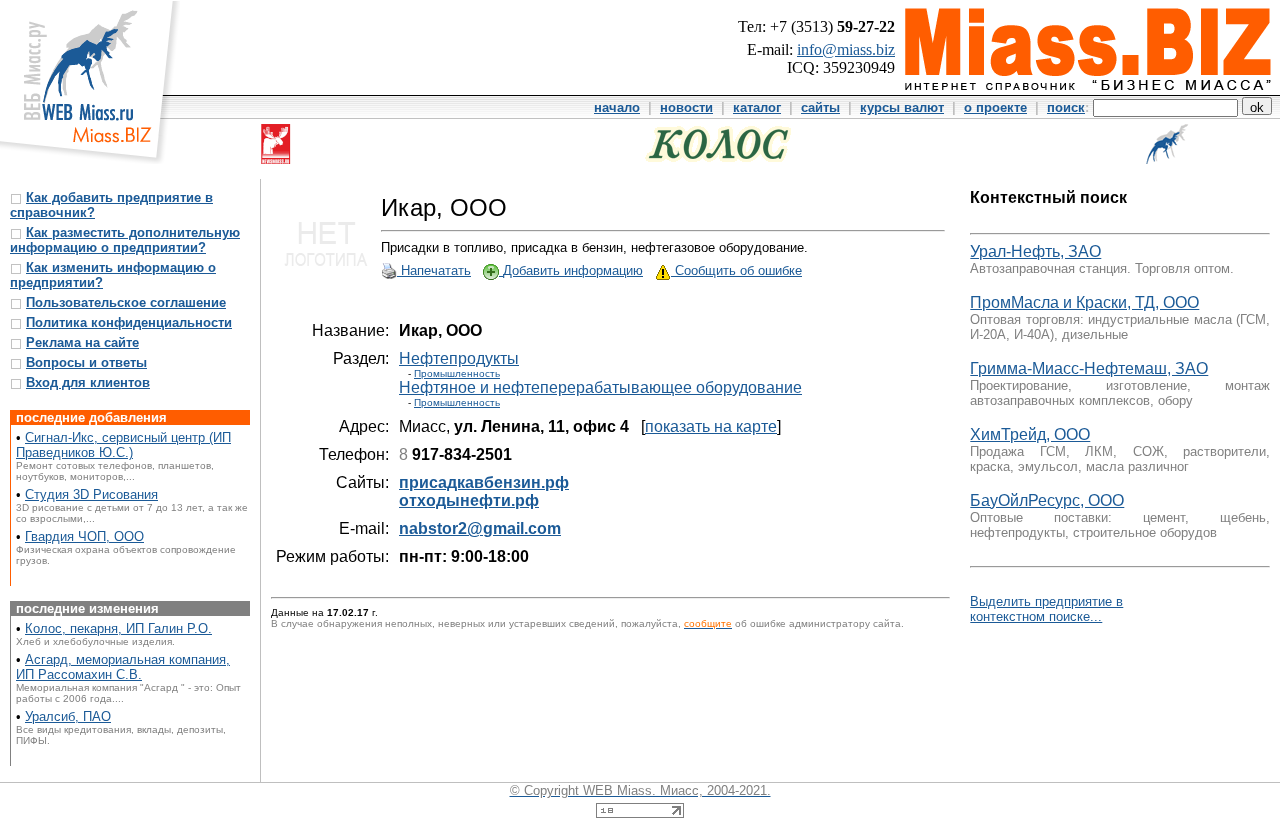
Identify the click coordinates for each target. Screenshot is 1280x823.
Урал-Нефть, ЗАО (1035, 251)
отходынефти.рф (469, 500)
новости (686, 107)
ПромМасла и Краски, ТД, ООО (1084, 302)
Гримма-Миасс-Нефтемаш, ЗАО (1089, 368)
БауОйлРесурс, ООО (1047, 500)
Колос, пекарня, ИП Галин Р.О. (118, 628)
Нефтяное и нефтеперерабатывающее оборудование (600, 387)
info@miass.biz (846, 49)
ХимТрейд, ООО (1030, 434)
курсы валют (902, 107)
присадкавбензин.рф (484, 482)
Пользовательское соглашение (126, 302)
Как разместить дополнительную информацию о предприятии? (125, 240)
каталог (757, 107)
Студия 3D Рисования (91, 494)
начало (617, 107)
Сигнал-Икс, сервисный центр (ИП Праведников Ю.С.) (123, 445)
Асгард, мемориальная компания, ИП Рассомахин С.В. (123, 667)
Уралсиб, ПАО (68, 716)
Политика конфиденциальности (129, 322)
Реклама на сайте (82, 342)
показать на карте (711, 426)
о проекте (995, 107)
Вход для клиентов (88, 382)
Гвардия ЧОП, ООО (84, 536)
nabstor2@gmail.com (480, 528)
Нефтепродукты (459, 358)
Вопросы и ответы (86, 362)
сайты (820, 107)
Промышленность (457, 373)
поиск (1066, 107)
